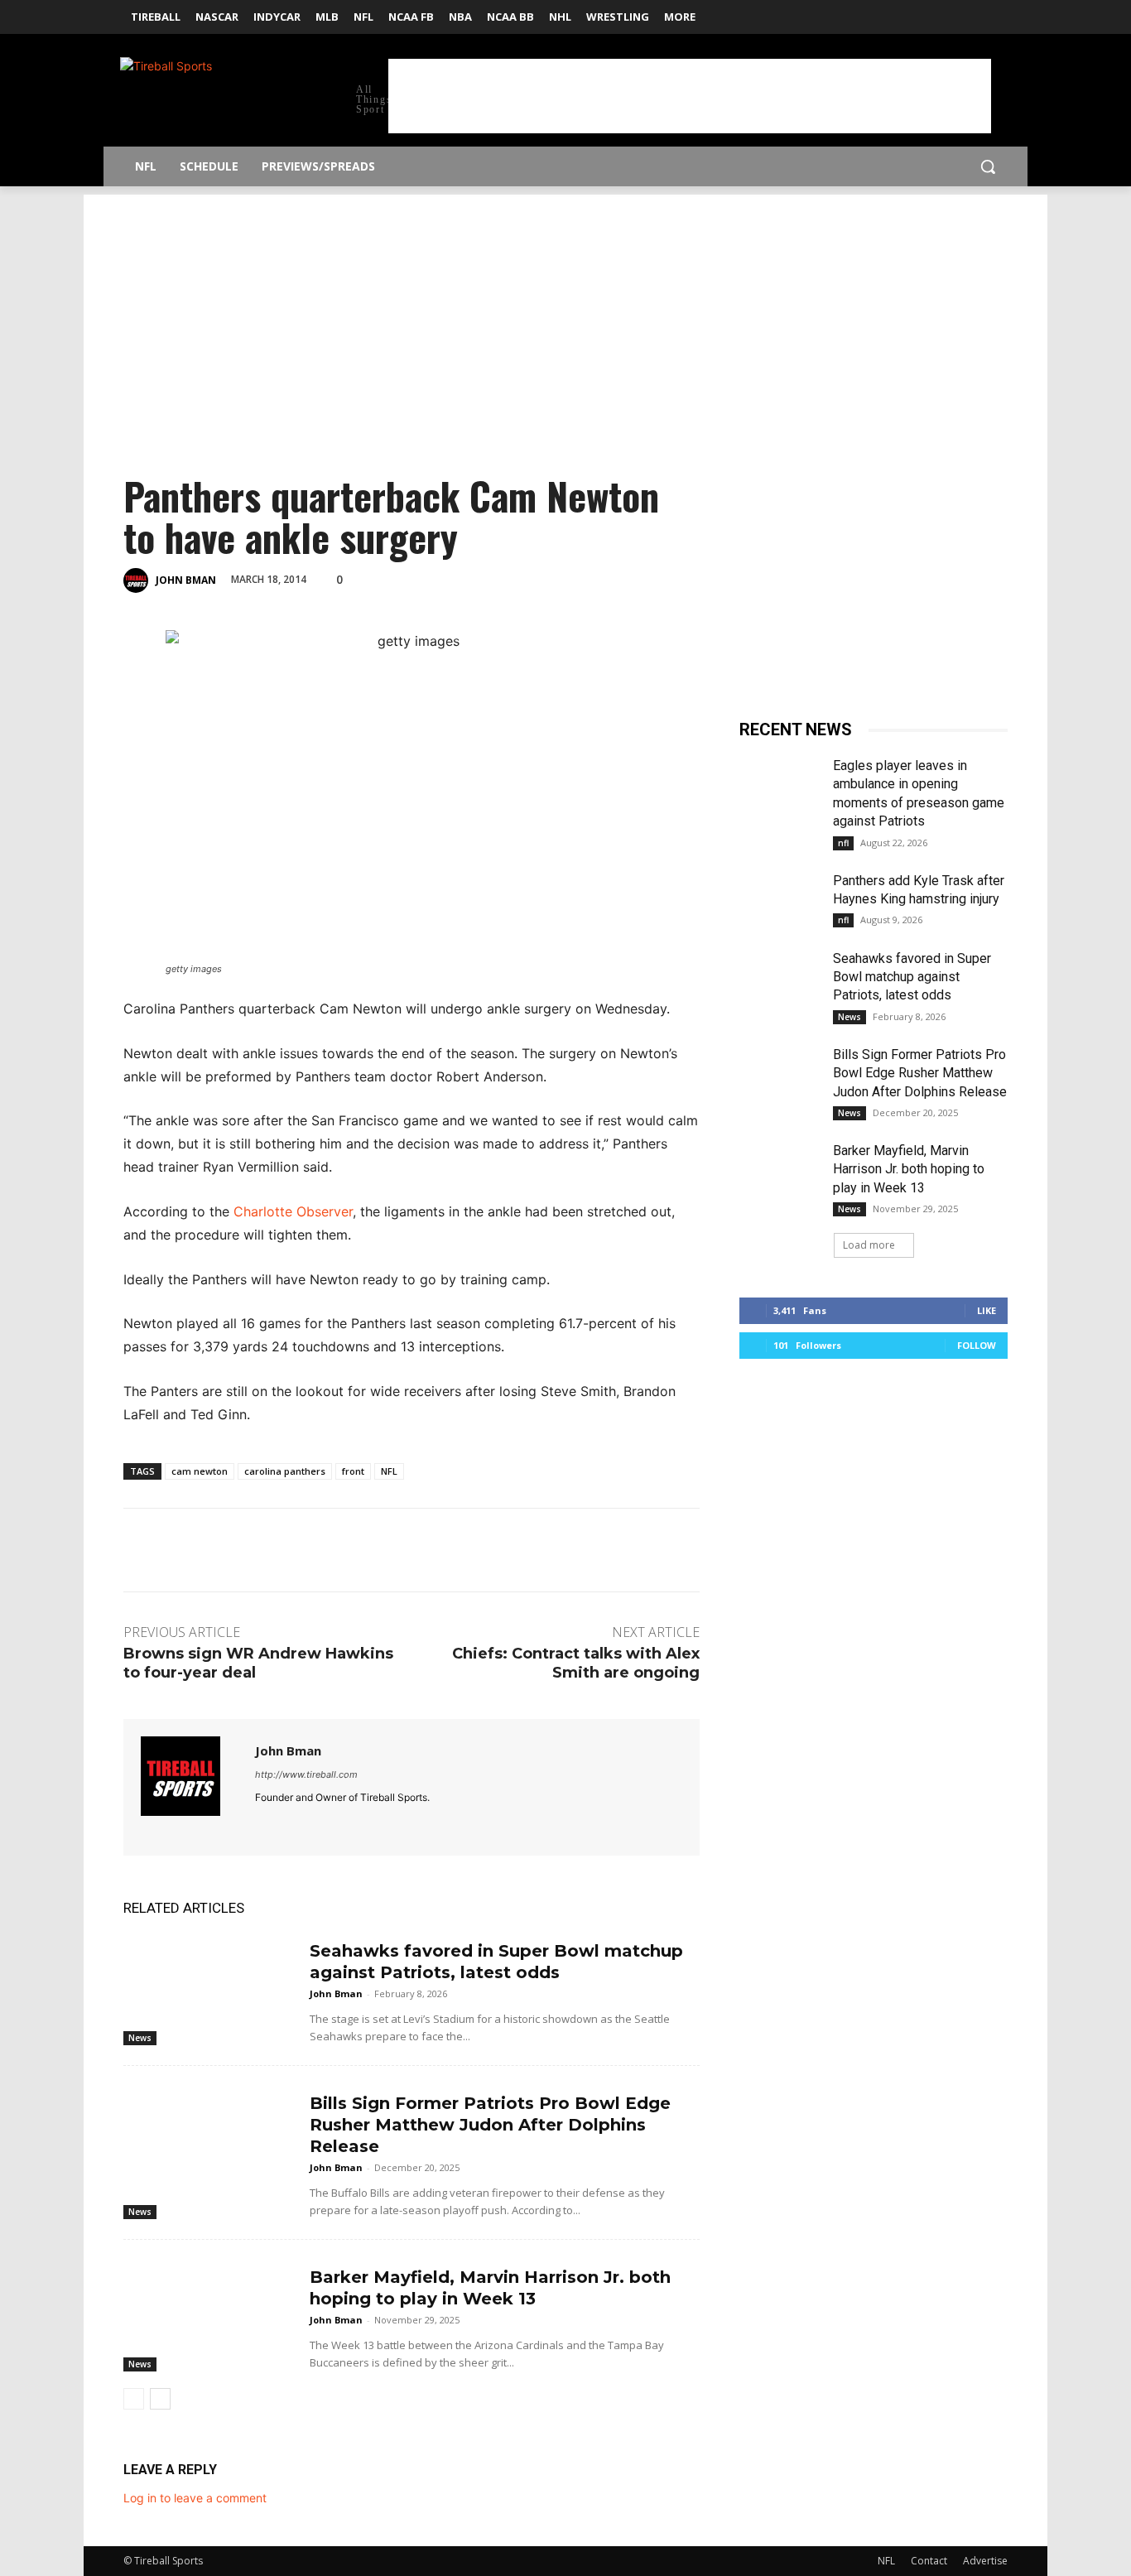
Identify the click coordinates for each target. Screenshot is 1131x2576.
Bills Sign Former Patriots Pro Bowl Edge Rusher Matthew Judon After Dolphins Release (490, 2125)
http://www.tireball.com (306, 1774)
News (140, 2038)
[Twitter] (998, 12)
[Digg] (580, 578)
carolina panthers (285, 1471)
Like (987, 1310)
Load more (869, 1245)
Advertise (985, 2561)
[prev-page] (134, 2399)
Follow (977, 1345)
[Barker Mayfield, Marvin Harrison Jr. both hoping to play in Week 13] (210, 2312)
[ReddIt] (541, 578)
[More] (618, 578)
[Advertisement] (690, 96)
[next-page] (160, 2399)
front (353, 1471)
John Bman (186, 580)
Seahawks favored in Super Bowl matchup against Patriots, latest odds (912, 977)
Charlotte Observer (293, 1211)
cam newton (200, 1471)
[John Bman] (138, 580)
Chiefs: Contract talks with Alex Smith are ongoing (576, 1663)
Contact (929, 2561)
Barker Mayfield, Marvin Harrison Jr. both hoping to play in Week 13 (909, 1169)
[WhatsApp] (503, 578)
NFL (389, 1471)
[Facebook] (975, 12)
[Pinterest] (465, 578)
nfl (843, 843)
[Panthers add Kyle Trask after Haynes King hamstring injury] (780, 900)
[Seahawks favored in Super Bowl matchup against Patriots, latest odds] (210, 1986)
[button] (988, 166)
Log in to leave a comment (195, 2498)
